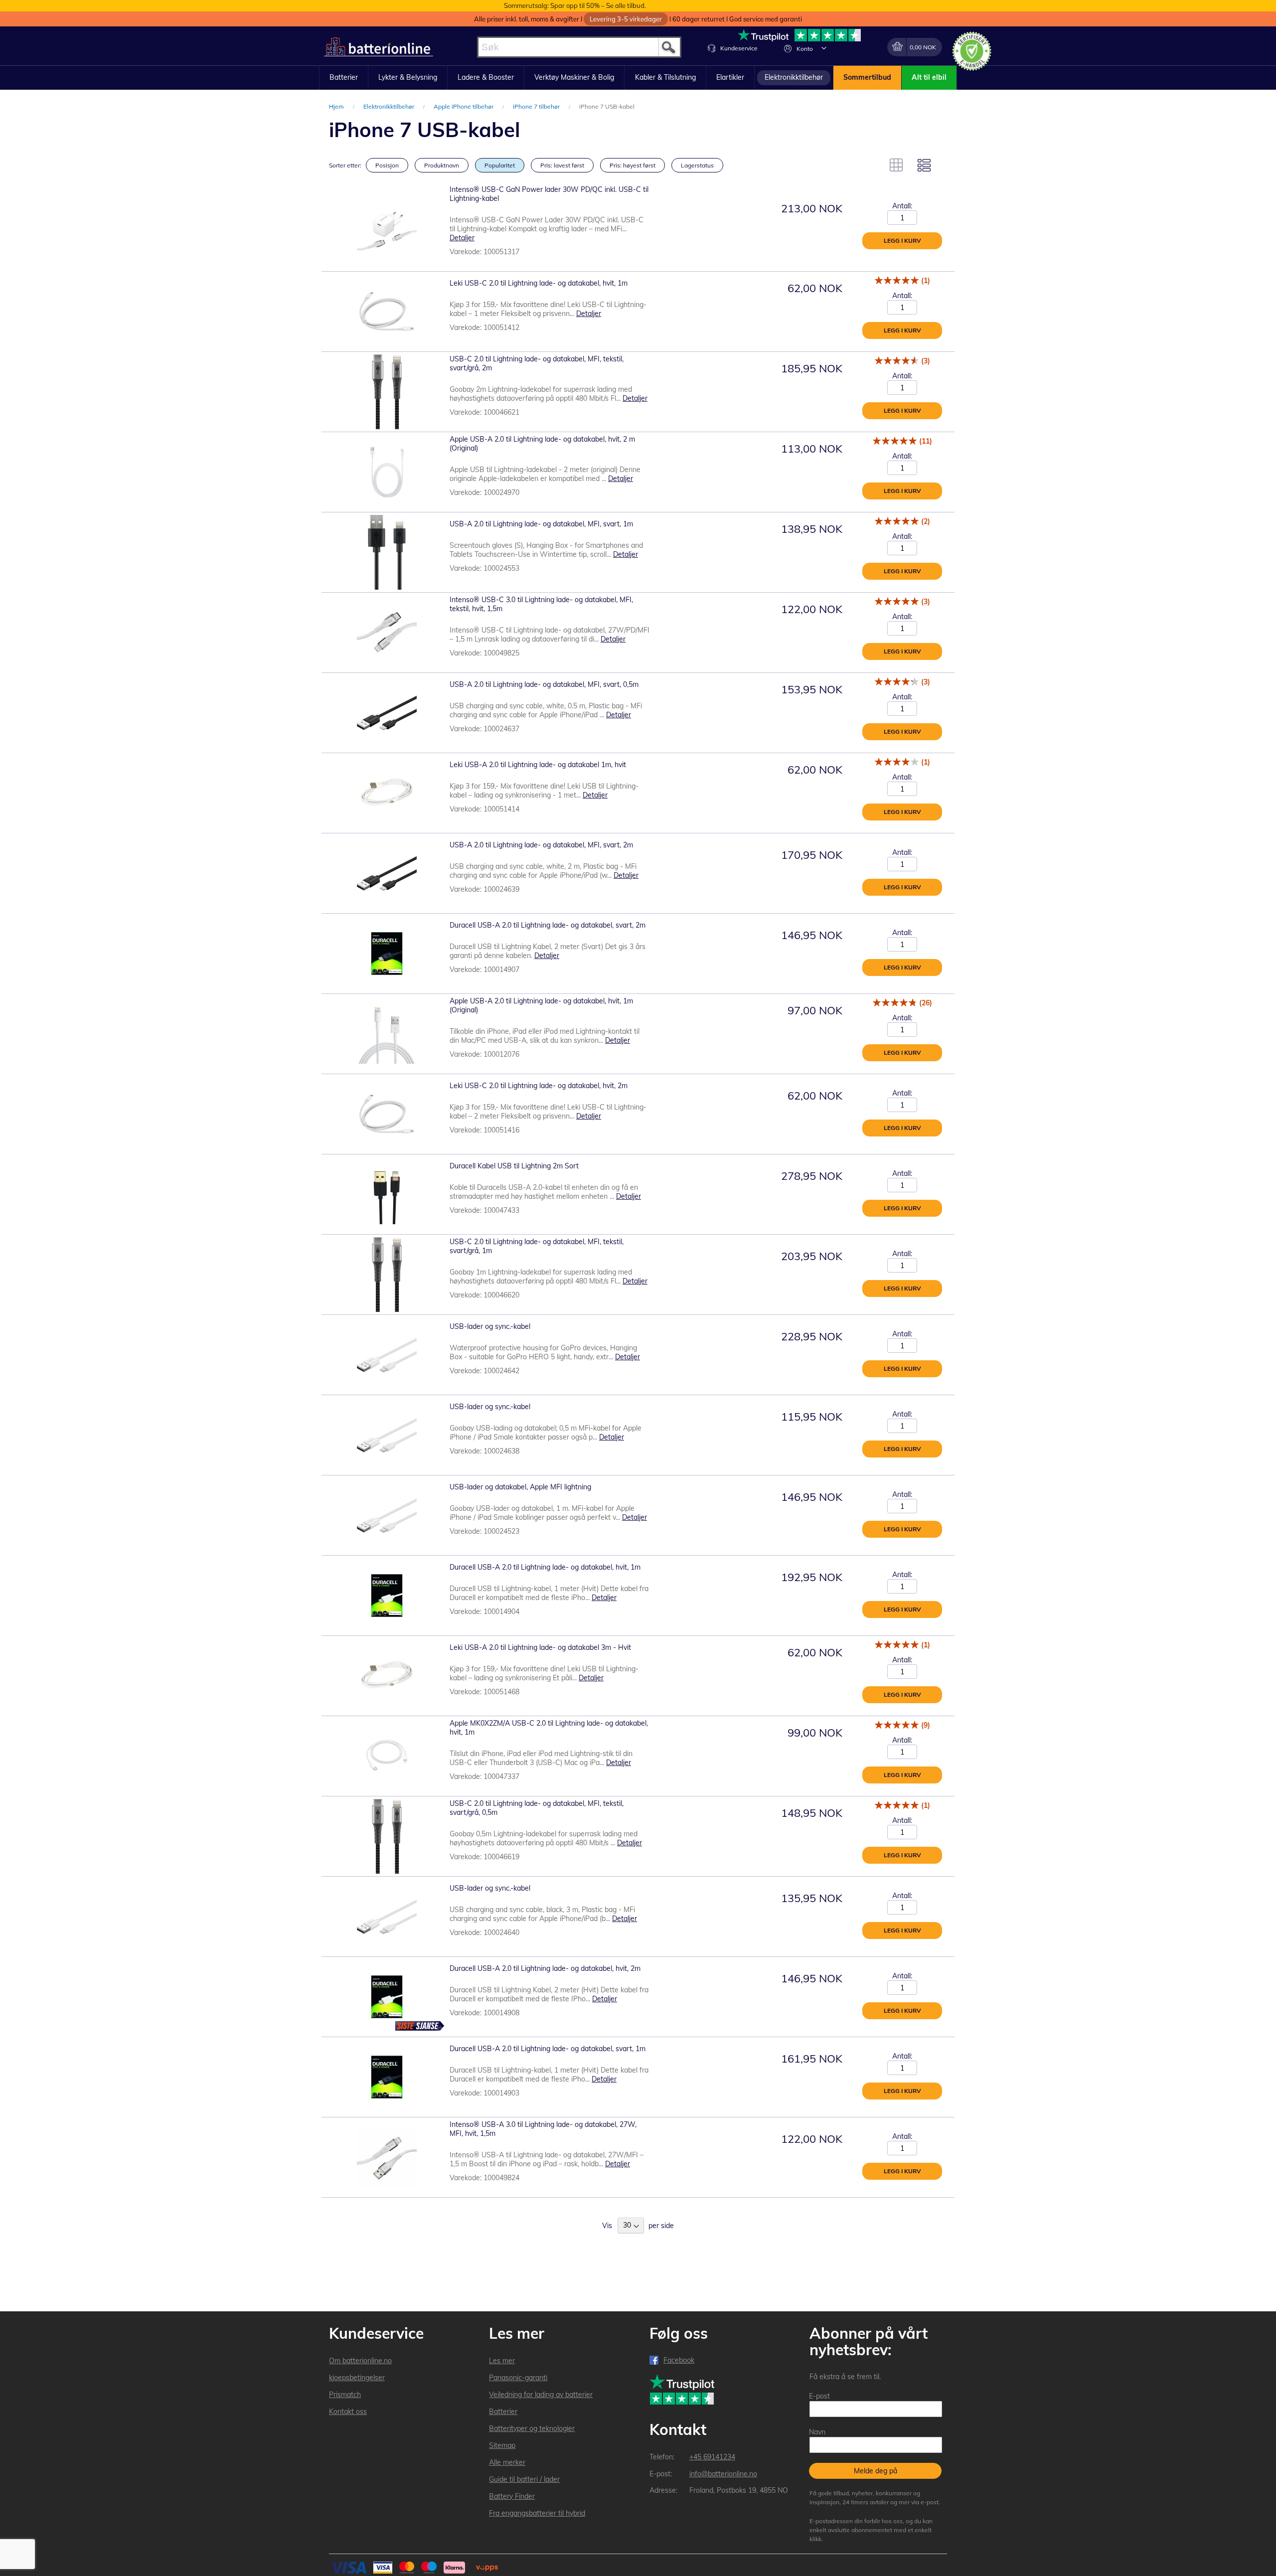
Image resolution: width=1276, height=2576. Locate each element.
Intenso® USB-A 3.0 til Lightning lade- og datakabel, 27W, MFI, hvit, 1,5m (543, 2129)
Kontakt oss (348, 2412)
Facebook (679, 2360)
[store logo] (379, 47)
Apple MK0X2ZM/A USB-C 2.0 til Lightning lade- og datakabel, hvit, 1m (549, 1728)
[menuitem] (344, 78)
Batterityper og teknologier (532, 2428)
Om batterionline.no (360, 2361)
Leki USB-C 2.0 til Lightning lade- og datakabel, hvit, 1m (539, 283)
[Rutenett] (896, 165)
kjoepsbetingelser (357, 2378)
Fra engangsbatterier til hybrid (537, 2513)
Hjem (337, 106)
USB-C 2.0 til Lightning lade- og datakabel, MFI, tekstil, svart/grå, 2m (537, 363)
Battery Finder (512, 2496)
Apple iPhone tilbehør (464, 106)
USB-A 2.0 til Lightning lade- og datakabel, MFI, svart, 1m (541, 524)
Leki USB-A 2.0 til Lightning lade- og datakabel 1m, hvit (538, 765)
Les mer (502, 2361)
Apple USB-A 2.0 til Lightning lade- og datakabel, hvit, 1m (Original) (541, 1005)
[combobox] (579, 47)
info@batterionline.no (723, 2474)
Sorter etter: (345, 165)
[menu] (638, 78)
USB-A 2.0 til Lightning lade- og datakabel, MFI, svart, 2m (541, 845)
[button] (824, 48)
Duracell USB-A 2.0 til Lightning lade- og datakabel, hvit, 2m (545, 1968)
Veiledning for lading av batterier (541, 2395)
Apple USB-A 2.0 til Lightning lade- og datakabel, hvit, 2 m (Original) (542, 444)
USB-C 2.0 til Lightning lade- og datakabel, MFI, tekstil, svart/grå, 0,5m (537, 1808)
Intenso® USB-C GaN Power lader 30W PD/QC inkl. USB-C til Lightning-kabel (549, 194)
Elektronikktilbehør (390, 106)
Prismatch (345, 2395)
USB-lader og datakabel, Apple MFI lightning (520, 1487)
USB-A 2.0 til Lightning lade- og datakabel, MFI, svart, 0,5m (544, 684)
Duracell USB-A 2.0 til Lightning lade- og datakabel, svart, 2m (548, 925)
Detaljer (462, 238)
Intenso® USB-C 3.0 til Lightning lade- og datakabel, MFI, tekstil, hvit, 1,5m (541, 604)
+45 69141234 (712, 2457)
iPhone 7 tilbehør (537, 106)
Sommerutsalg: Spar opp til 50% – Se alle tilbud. (575, 5)
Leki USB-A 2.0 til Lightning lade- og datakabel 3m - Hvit (540, 1647)
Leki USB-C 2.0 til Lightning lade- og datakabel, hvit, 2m (539, 1086)
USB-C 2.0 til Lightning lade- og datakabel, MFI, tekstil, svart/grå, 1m (537, 1246)
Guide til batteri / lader (524, 2479)
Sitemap (502, 2445)
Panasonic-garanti (518, 2378)
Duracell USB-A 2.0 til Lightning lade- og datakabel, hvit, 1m (545, 1567)
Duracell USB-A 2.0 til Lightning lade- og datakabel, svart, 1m (548, 2049)
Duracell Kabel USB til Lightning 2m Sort (514, 1166)
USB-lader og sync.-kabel (490, 1326)
